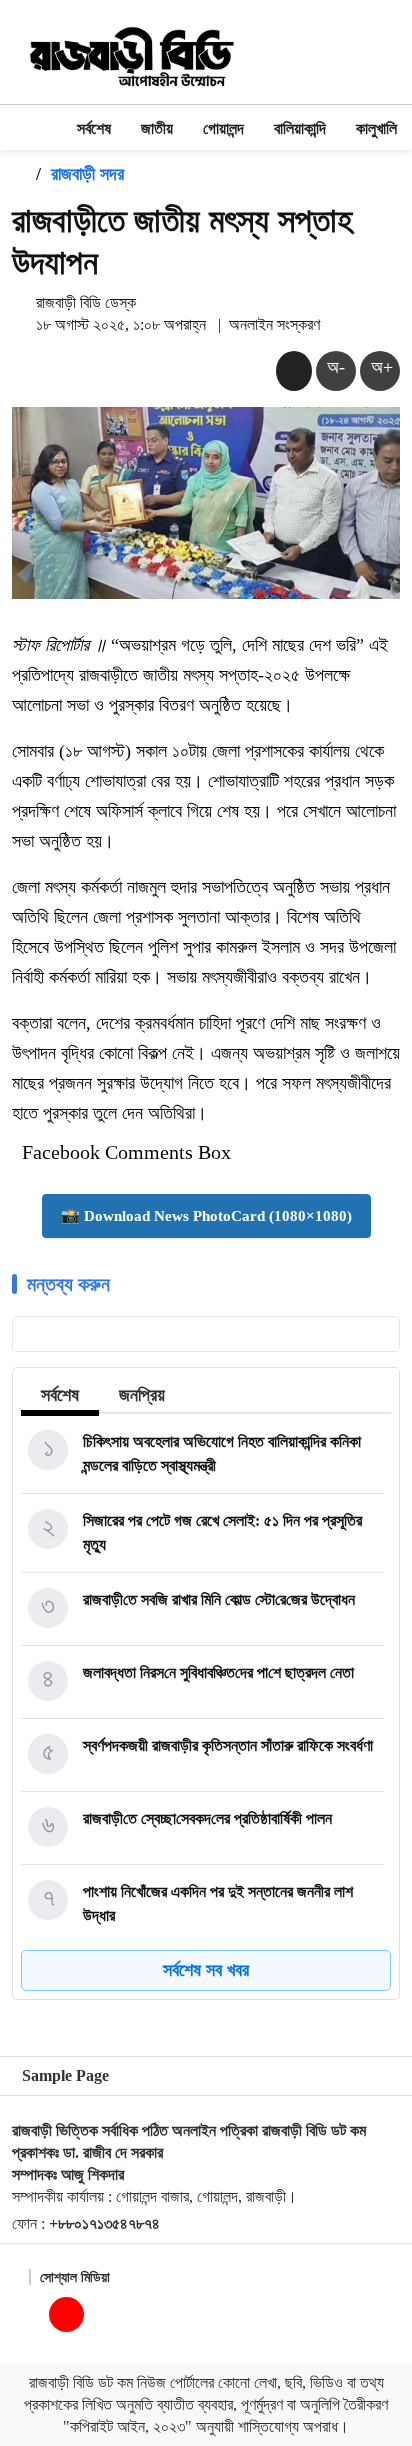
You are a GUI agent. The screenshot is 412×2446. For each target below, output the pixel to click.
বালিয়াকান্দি (300, 128)
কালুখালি (376, 128)
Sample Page (65, 2075)
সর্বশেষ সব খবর (206, 1970)
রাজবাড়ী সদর (87, 174)
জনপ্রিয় (142, 1395)
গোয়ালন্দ (223, 128)
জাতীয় (157, 128)
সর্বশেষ (94, 128)
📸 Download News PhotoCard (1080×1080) (206, 1216)
